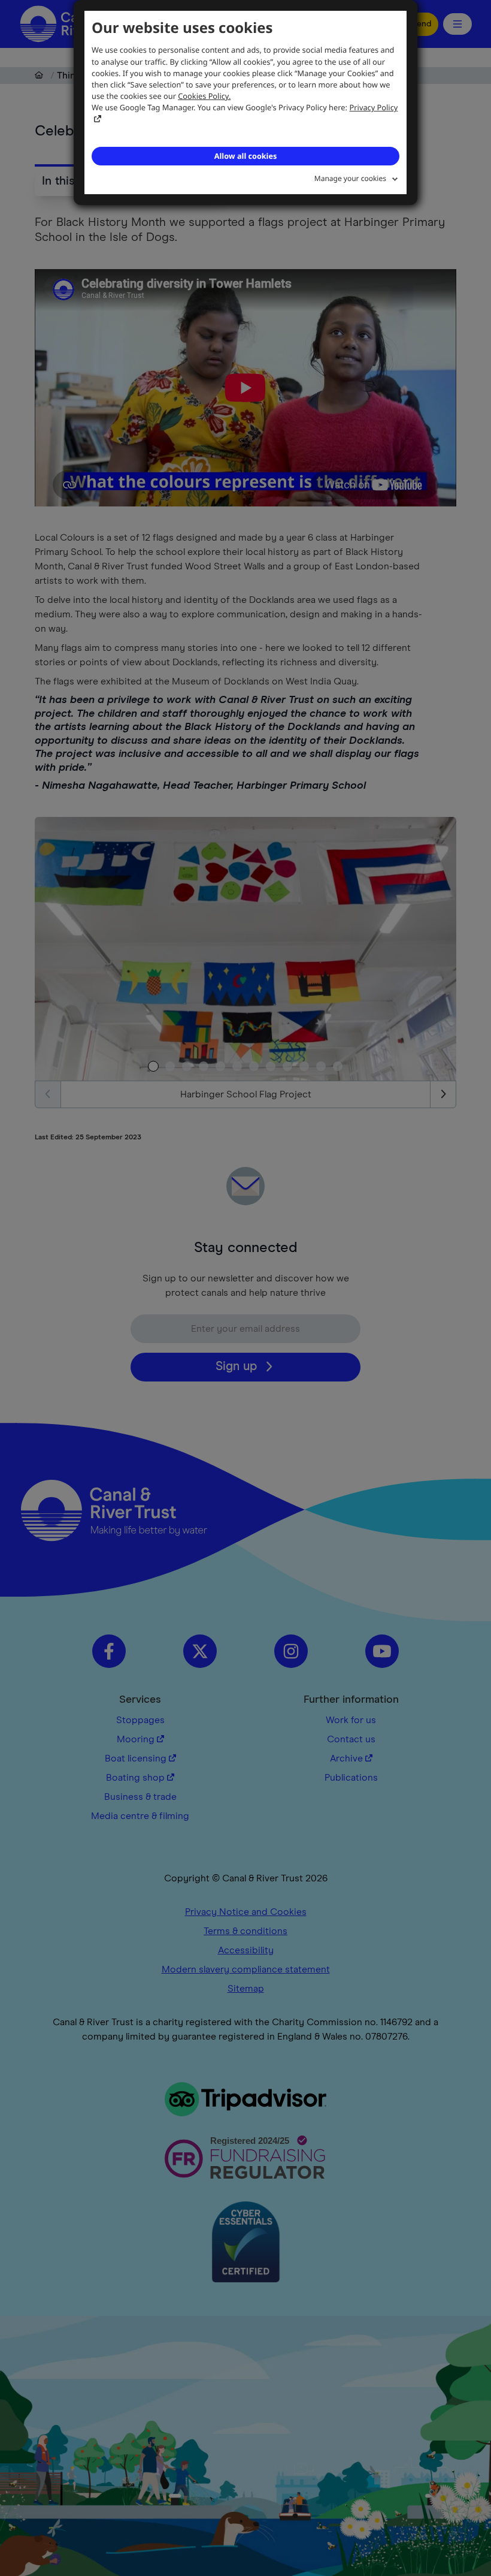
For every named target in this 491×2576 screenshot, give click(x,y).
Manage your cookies (350, 178)
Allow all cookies (245, 156)
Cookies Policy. (204, 96)
